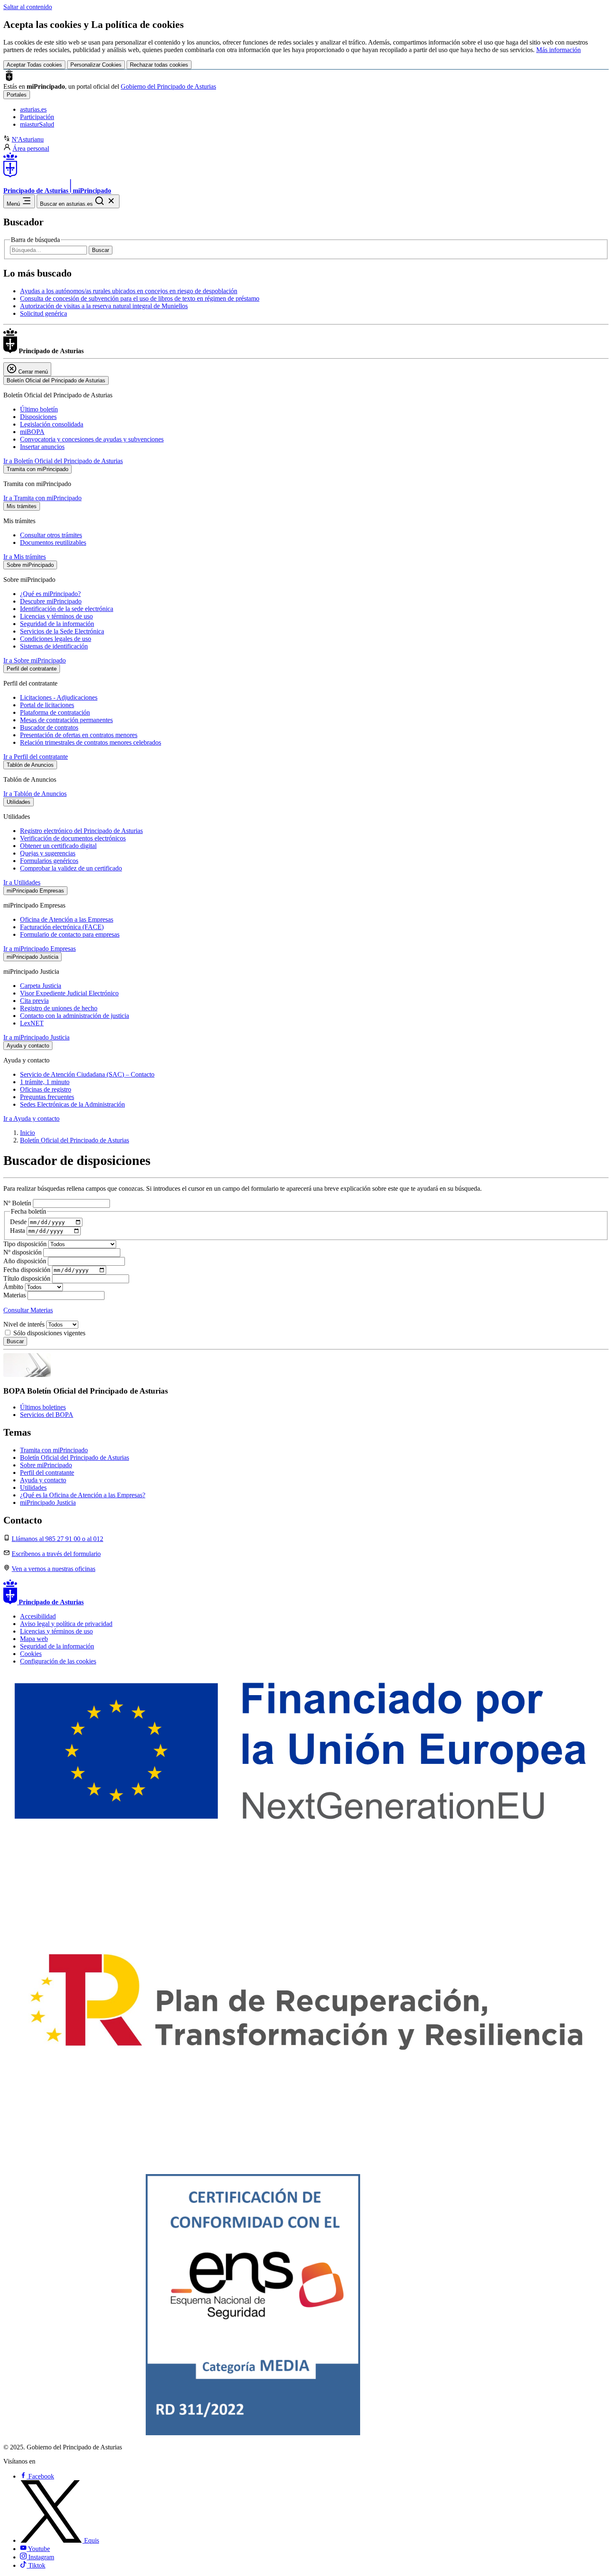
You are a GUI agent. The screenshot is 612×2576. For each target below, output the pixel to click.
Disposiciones (38, 417)
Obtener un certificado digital (58, 846)
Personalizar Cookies (96, 65)
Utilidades (33, 1487)
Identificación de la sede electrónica (67, 609)
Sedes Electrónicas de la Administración (72, 1104)
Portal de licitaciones (47, 705)
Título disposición (28, 1278)
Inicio (27, 1133)
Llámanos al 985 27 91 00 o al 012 (57, 1539)
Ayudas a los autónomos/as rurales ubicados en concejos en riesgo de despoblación (129, 291)
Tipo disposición (26, 1244)
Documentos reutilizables (53, 542)
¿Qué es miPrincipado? (50, 594)
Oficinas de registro (46, 1089)
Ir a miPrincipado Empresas (40, 949)
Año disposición (26, 1261)
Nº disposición (23, 1252)
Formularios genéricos (49, 861)
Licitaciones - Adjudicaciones (59, 697)
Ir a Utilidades (22, 882)
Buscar (101, 250)
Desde (19, 1222)
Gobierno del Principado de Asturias (168, 86)
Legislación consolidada (52, 424)
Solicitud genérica (44, 313)
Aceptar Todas (34, 65)
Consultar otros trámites (51, 535)
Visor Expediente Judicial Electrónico (69, 993)
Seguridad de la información (57, 624)
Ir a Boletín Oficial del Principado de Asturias (63, 461)
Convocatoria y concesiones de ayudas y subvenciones (92, 439)
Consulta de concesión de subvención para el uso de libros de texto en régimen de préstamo (140, 298)
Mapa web (34, 1639)
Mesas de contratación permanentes (66, 720)
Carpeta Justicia (41, 986)
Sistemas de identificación (54, 646)
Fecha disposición (28, 1270)
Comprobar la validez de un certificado (71, 868)
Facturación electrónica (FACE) (62, 927)
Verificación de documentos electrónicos (73, 838)
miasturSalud (37, 124)
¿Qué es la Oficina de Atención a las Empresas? (83, 1495)
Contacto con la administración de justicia (75, 1016)
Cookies (31, 1654)
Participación (37, 117)
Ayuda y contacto (43, 1480)
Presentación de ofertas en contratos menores (79, 735)
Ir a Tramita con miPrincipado (42, 498)
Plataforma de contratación (55, 712)
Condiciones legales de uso (56, 639)
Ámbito (14, 1287)
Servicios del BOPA (47, 1415)
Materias (15, 1295)
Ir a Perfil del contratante (36, 757)
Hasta (18, 1231)
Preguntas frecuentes (47, 1097)
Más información (559, 50)
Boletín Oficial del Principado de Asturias (75, 1140)
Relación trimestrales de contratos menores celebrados (91, 742)
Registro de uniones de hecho (59, 1008)
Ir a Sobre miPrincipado (35, 660)
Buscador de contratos (49, 727)
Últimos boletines (43, 1407)
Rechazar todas (159, 65)
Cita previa (34, 1001)
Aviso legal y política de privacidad (66, 1624)
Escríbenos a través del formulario (56, 1554)
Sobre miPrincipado (46, 1465)
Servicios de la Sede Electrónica (62, 631)
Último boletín (39, 409)
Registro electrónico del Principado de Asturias (81, 831)
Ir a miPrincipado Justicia (36, 1037)
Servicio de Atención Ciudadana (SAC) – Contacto (87, 1074)
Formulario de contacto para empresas (70, 934)
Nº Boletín (18, 1203)
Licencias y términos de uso (56, 616)
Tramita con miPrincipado (54, 1450)
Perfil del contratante (47, 1473)
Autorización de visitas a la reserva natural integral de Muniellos (104, 306)
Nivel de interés (25, 1324)
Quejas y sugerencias (48, 853)
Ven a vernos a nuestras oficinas (53, 1569)
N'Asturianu (28, 139)
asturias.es (33, 109)
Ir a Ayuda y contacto (31, 1118)
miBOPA (32, 432)
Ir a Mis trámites (25, 557)
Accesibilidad (38, 1616)
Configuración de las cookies (58, 1661)
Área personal (31, 148)
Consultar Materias (28, 1310)
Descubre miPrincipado (51, 601)
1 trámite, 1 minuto (45, 1082)
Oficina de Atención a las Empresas (67, 919)
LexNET (32, 1023)
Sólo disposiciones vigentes (49, 1333)
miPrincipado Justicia (48, 1502)
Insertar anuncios (42, 447)
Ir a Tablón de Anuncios (35, 794)
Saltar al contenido (28, 7)
